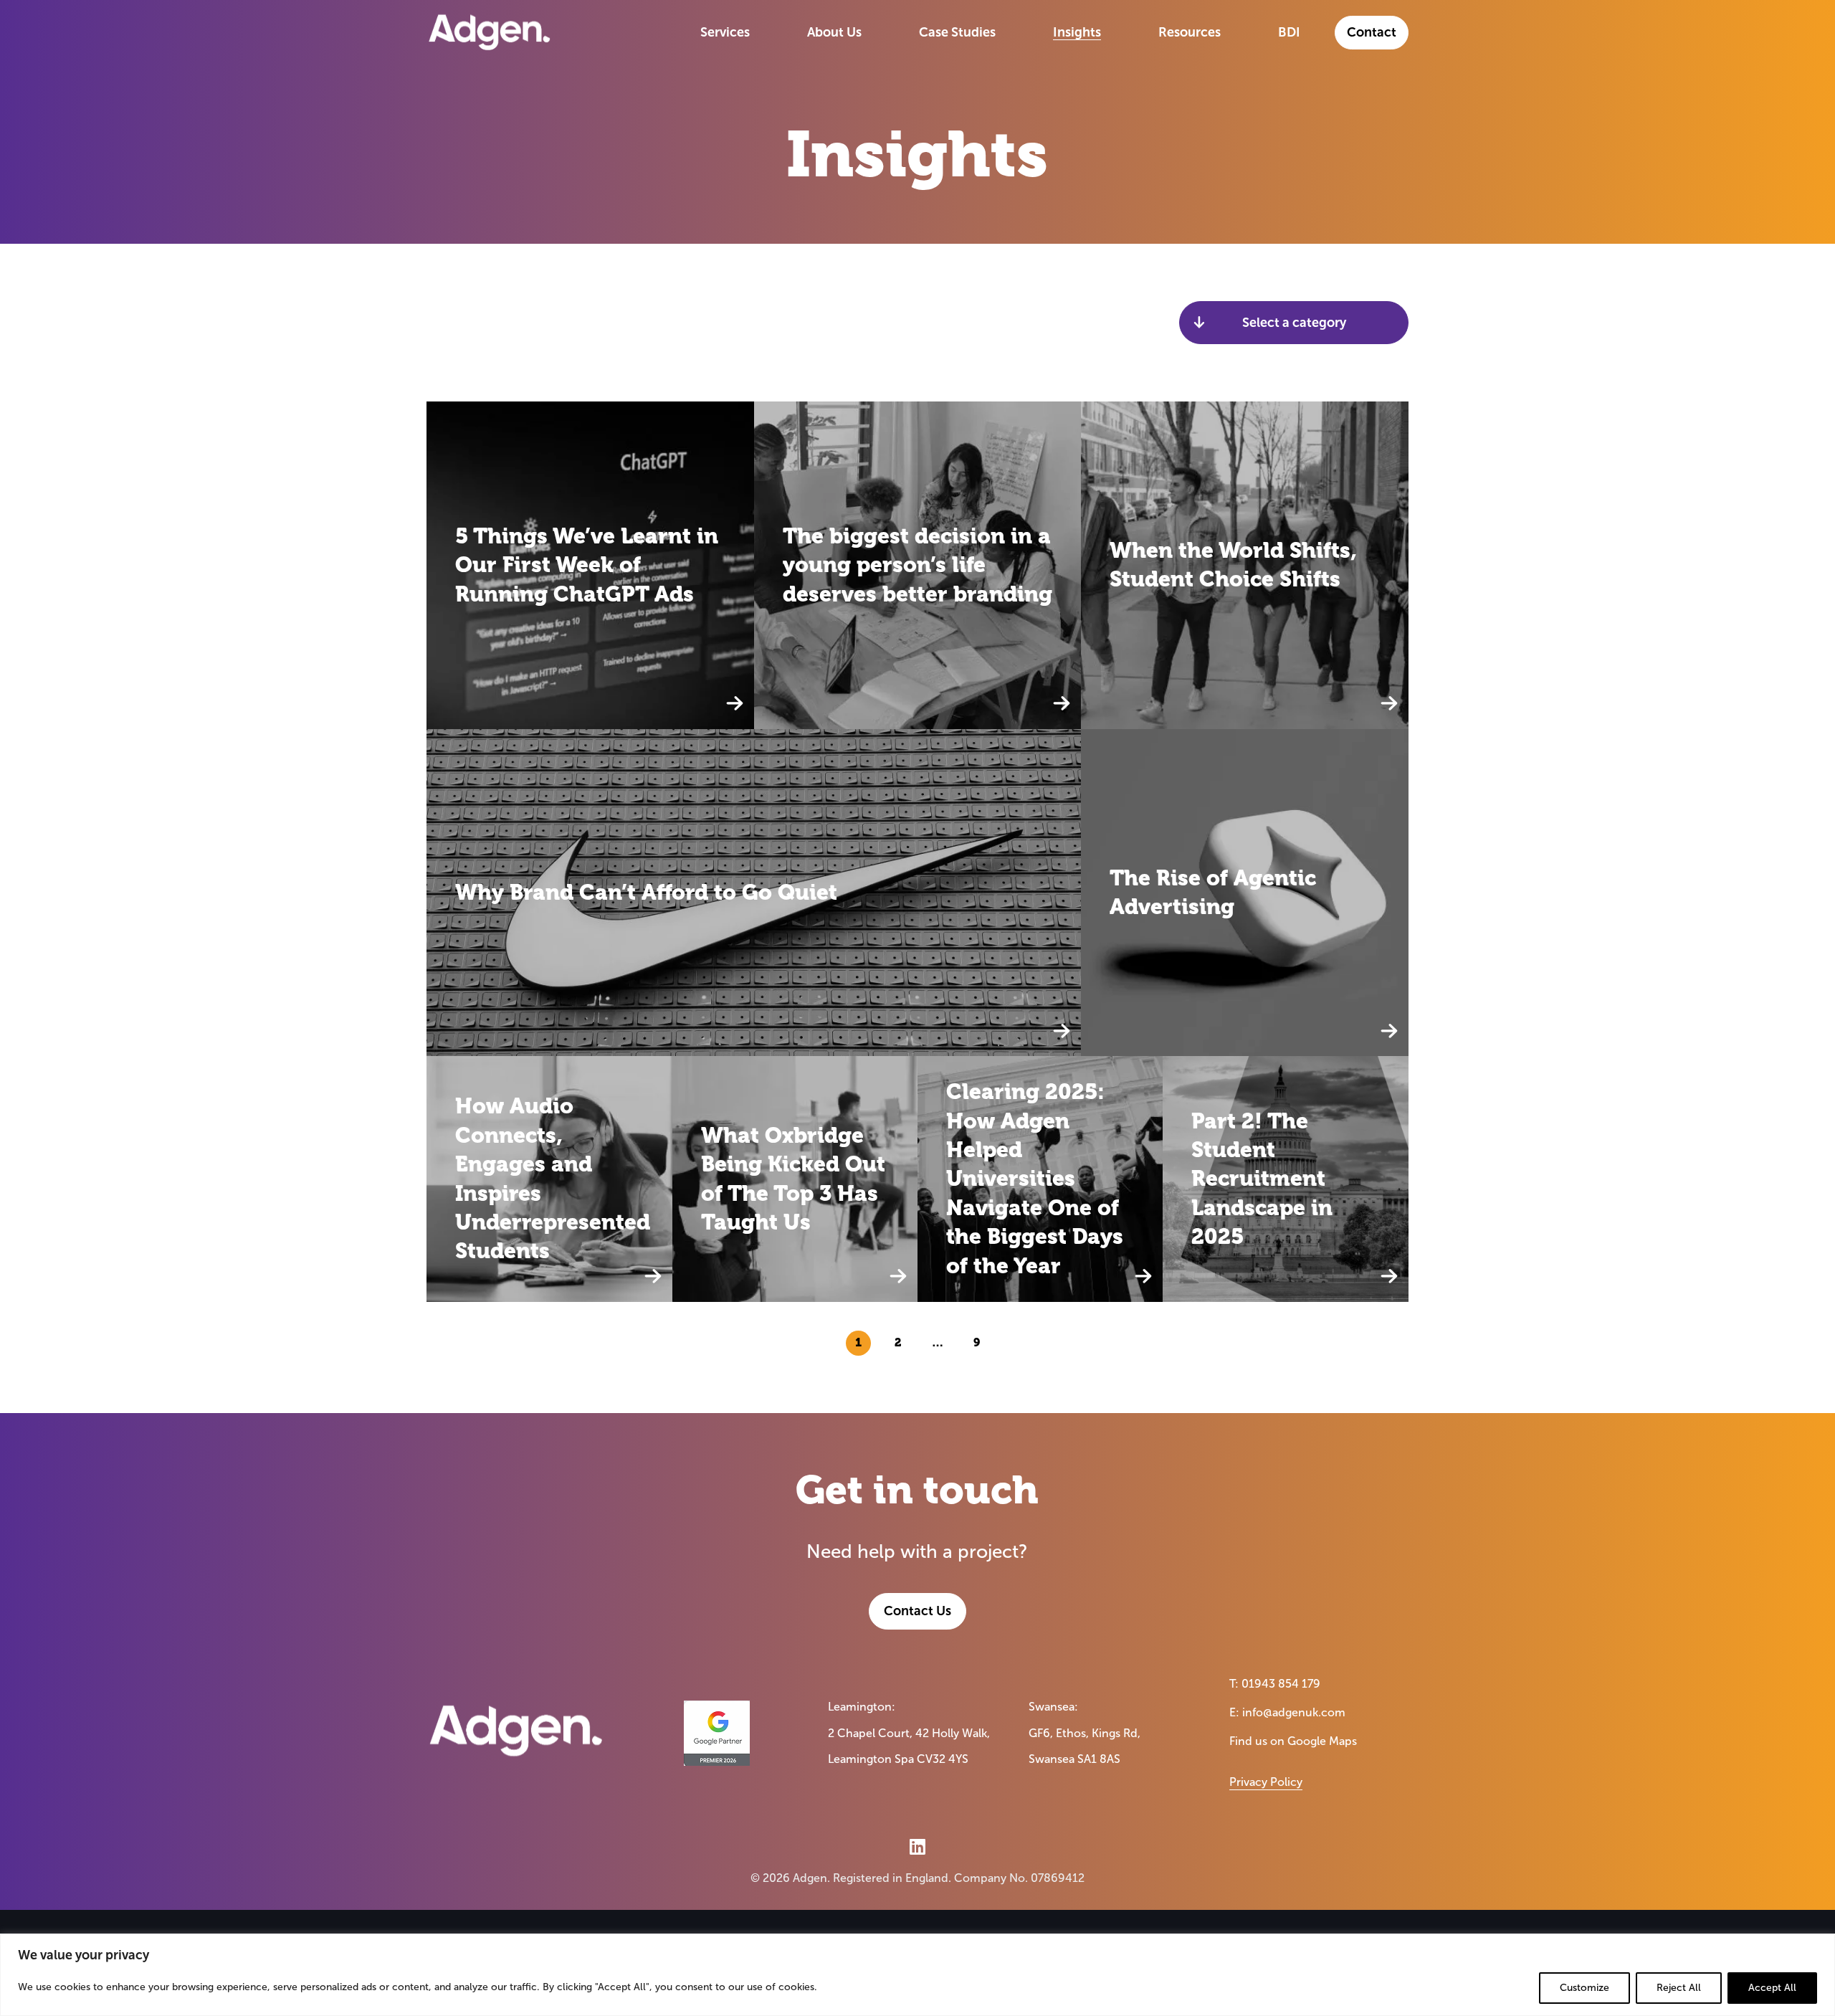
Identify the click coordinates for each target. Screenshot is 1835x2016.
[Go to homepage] (490, 32)
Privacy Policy (1266, 1782)
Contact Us (917, 1611)
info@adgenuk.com (1294, 1712)
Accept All (1772, 1988)
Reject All (1679, 1988)
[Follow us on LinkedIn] (917, 1846)
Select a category (1294, 323)
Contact (1372, 32)
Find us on (1293, 1741)
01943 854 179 (1281, 1684)
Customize (1584, 1988)
